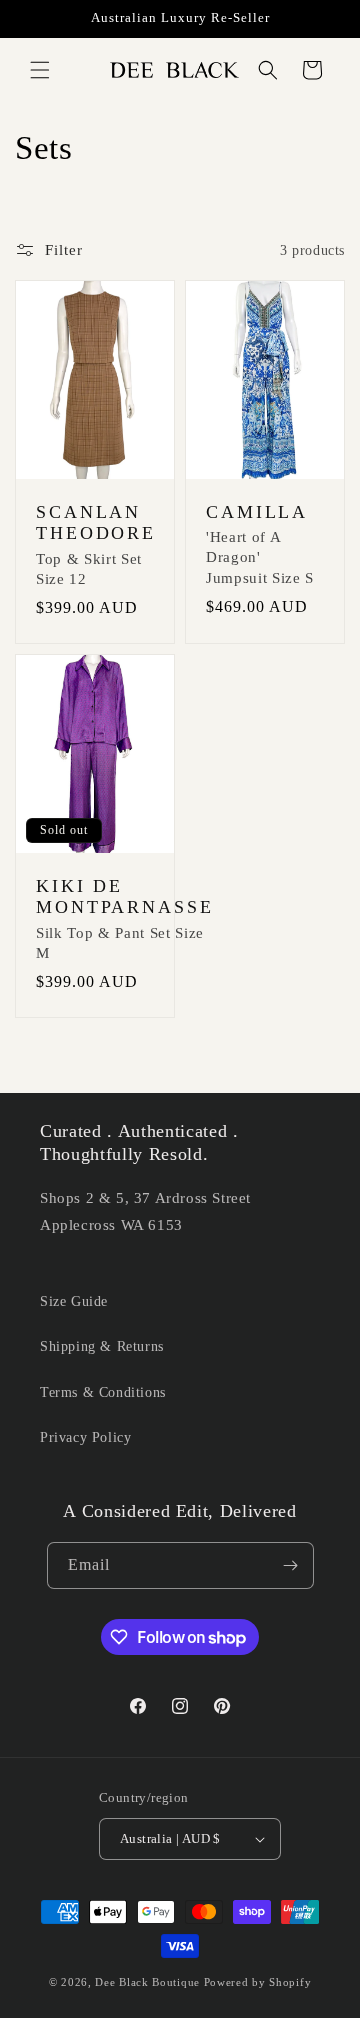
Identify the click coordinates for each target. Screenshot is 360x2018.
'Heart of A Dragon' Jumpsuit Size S (260, 557)
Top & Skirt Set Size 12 (89, 569)
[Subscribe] (291, 1565)
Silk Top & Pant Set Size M (120, 943)
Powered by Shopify (258, 1982)
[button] (40, 70)
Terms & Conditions (103, 1392)
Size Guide (74, 1301)
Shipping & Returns (102, 1346)
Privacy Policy (85, 1437)
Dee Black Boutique (147, 1982)
